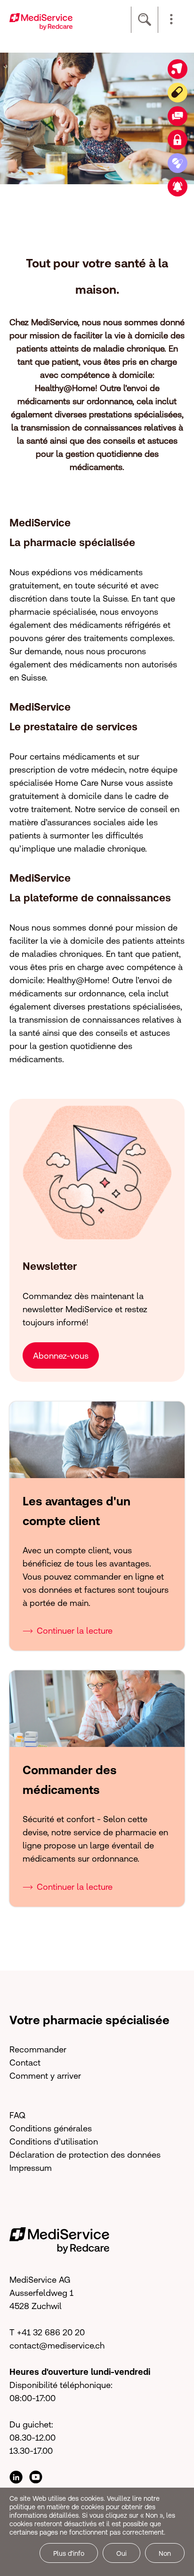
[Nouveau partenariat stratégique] (178, 187)
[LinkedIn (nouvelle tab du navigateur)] (16, 2477)
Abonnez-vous (61, 1356)
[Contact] (178, 116)
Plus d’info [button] (69, 2553)
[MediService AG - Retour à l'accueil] (41, 20)
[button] (171, 20)
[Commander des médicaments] (178, 163)
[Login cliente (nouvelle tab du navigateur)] (178, 140)
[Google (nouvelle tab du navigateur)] (36, 2477)
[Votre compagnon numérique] (178, 93)
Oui (121, 2553)
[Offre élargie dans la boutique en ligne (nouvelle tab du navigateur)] (178, 69)
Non (165, 2553)
